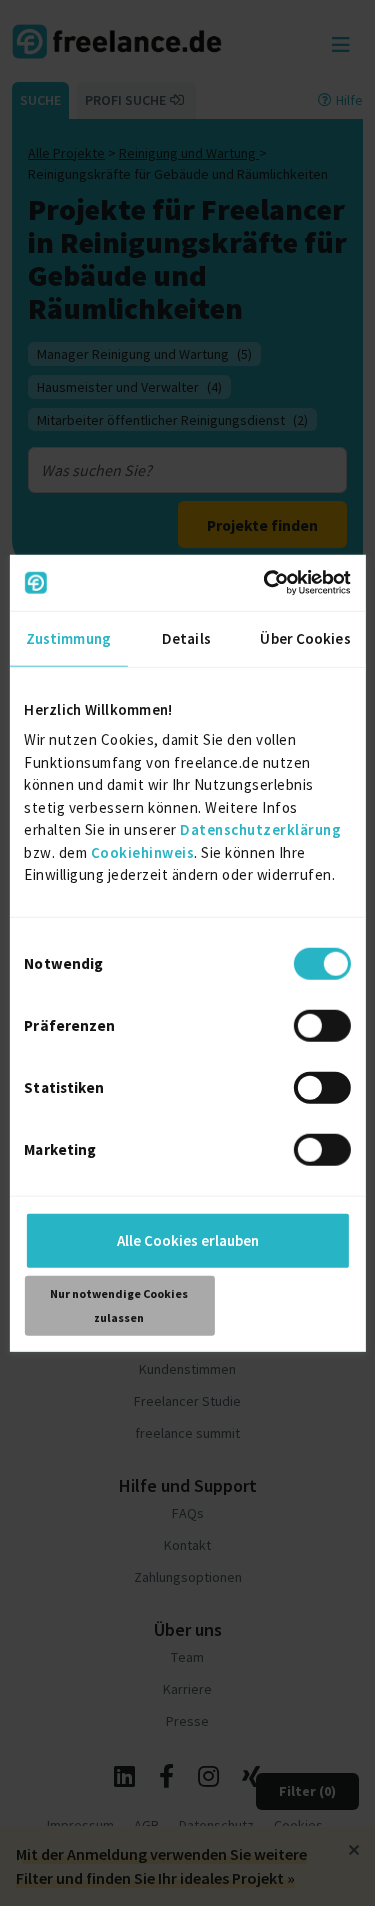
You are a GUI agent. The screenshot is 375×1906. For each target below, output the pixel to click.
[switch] (322, 1025)
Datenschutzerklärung (260, 829)
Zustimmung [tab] (68, 637)
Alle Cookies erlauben (188, 1239)
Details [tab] (186, 637)
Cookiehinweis (143, 851)
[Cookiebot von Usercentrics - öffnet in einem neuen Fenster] (266, 583)
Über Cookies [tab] (305, 637)
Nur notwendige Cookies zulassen (119, 1304)
